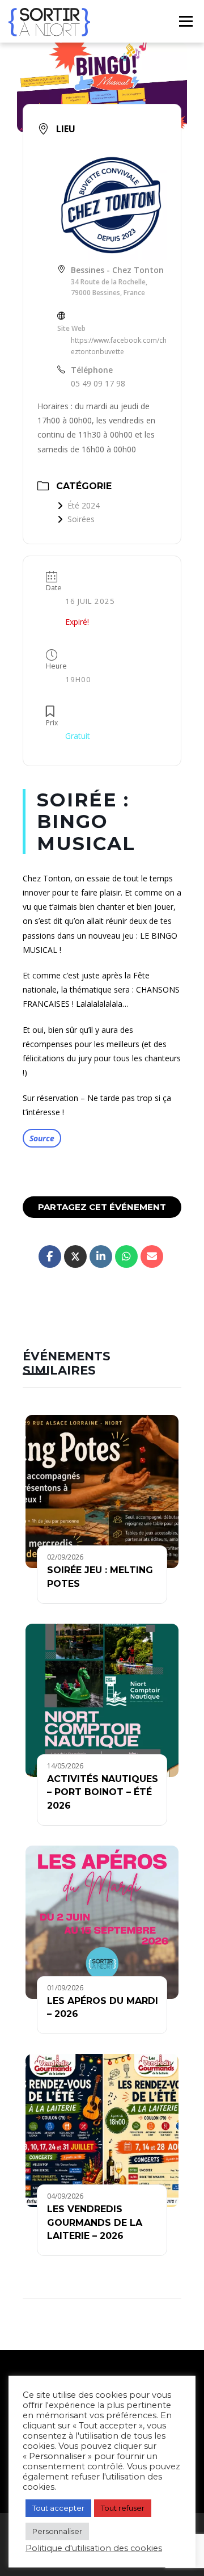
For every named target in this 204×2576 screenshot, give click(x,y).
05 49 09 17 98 (98, 383)
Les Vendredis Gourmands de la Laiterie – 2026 (95, 2222)
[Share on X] (75, 1257)
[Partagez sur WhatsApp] (126, 1257)
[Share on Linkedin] (101, 1257)
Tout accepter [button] (58, 2508)
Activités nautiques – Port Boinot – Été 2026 (103, 1792)
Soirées (81, 519)
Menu (185, 21)
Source (42, 1138)
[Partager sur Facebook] (50, 1257)
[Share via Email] (152, 1257)
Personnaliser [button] (57, 2531)
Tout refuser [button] (123, 2508)
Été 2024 (84, 505)
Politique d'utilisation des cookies (94, 2548)
